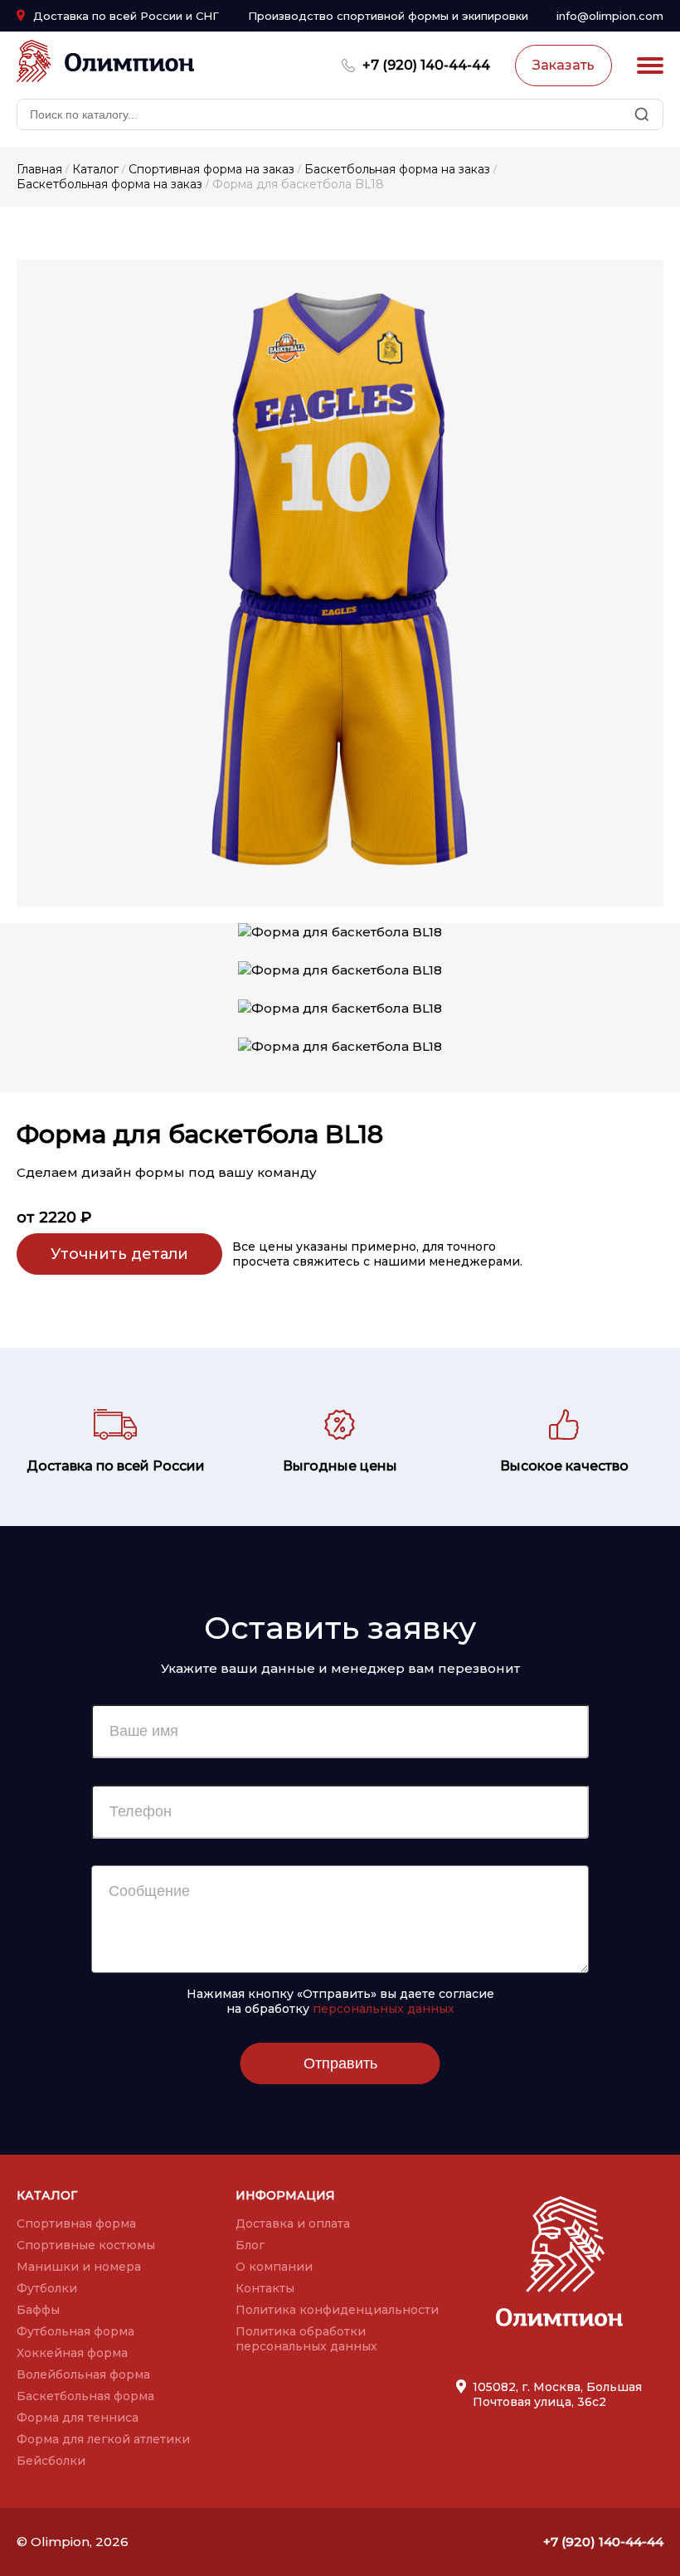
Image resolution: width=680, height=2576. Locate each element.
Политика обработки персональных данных (306, 2339)
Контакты (265, 2288)
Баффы (38, 2310)
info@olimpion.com (610, 16)
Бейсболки (51, 2461)
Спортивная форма (76, 2224)
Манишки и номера (79, 2267)
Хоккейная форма (72, 2353)
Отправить (340, 2063)
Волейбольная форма (83, 2374)
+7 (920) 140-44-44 (426, 65)
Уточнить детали (119, 1254)
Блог (250, 2245)
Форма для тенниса (78, 2418)
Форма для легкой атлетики (103, 2439)
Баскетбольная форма (85, 2396)
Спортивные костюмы (86, 2245)
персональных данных (384, 2009)
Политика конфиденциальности (337, 2310)
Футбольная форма (75, 2331)
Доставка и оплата (293, 2224)
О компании (274, 2267)
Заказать (563, 65)
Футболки (47, 2288)
